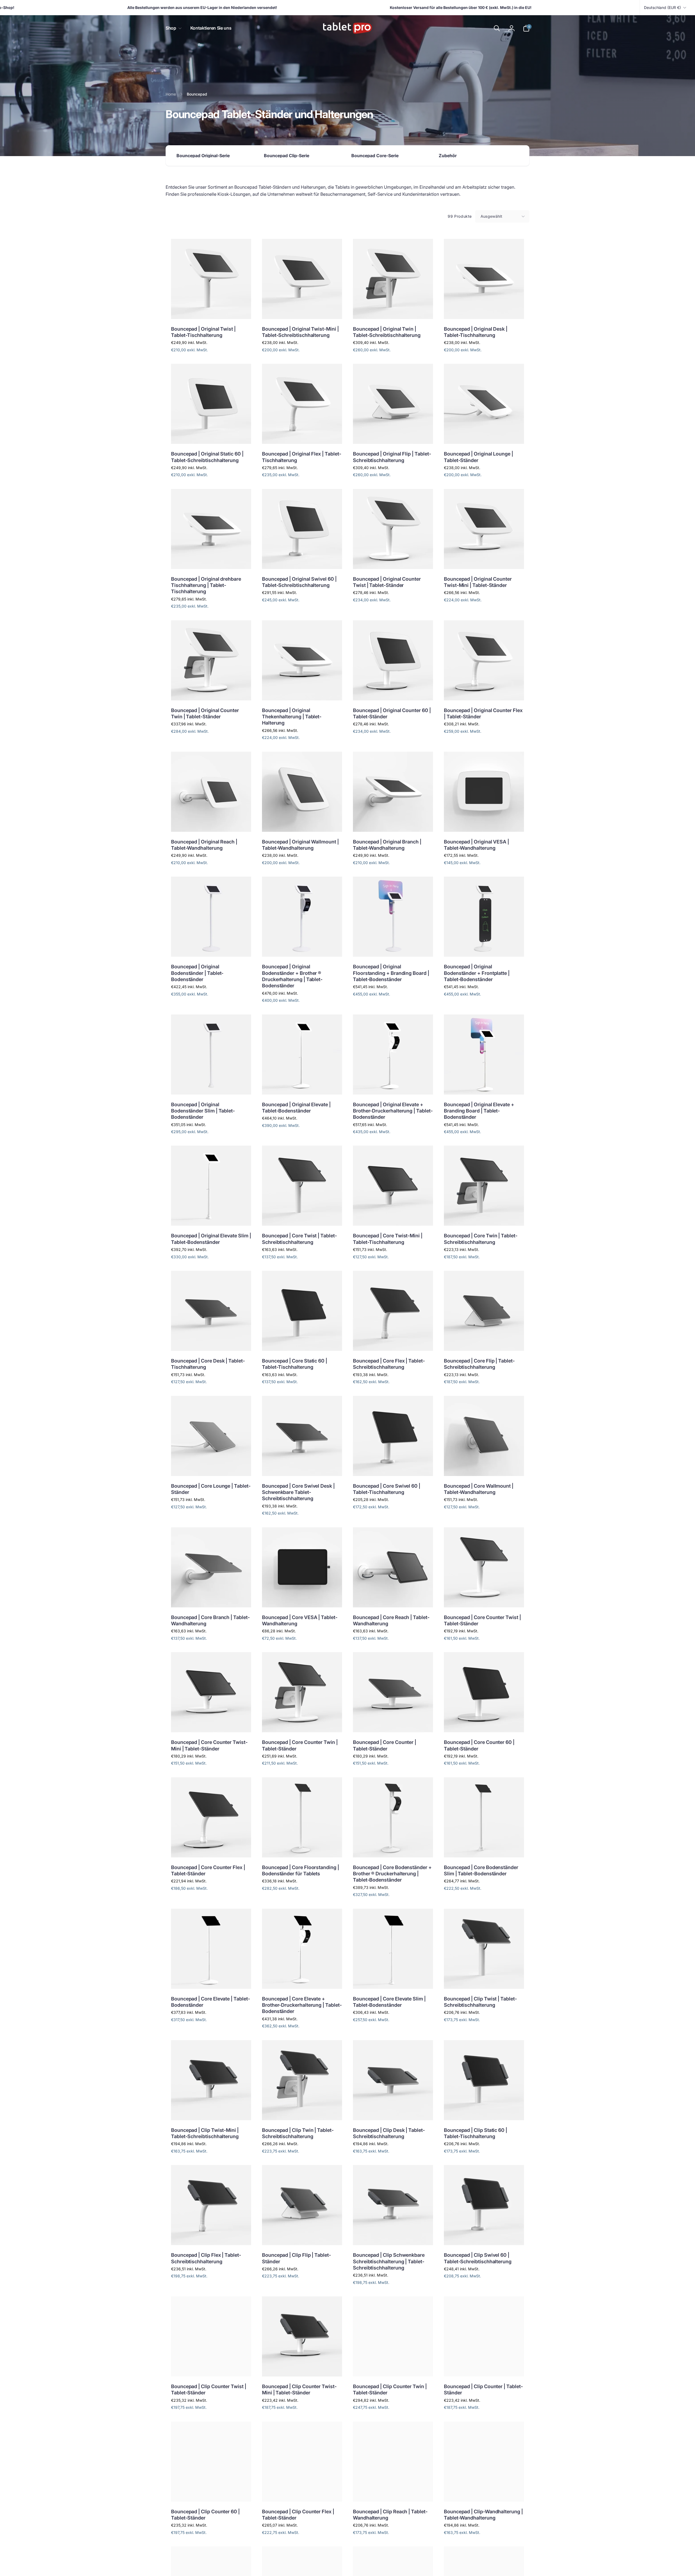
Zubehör (448, 156)
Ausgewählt (491, 216)
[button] (173, 28)
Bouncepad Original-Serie (203, 156)
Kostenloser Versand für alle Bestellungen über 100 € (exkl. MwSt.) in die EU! (359, 7)
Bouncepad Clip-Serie (287, 156)
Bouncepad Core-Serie (375, 156)
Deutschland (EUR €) (662, 7)
